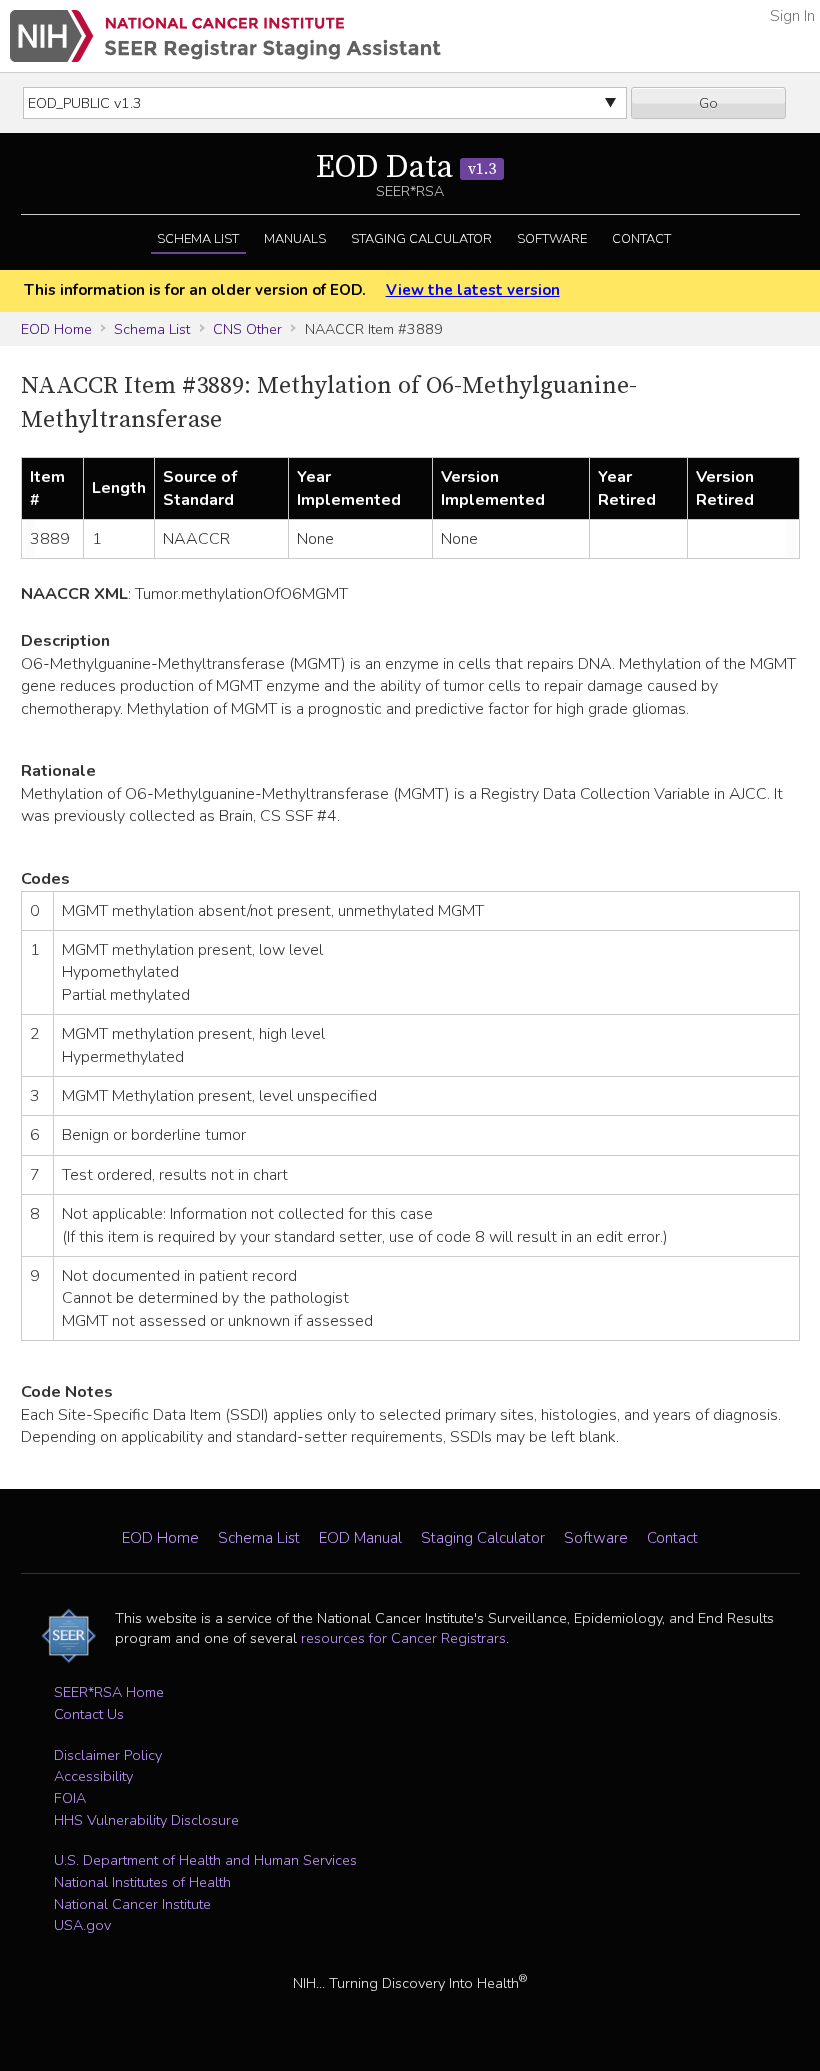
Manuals (295, 239)
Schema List (198, 239)
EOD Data (406, 168)
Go (708, 103)
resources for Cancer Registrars (403, 1638)
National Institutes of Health (142, 1882)
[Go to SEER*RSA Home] (225, 36)
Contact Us (89, 1714)
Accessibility (93, 1776)
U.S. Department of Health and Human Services (205, 1860)
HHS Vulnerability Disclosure (146, 1820)
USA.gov (82, 1925)
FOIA (70, 1798)
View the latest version (472, 290)
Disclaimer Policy (108, 1755)
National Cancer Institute (132, 1904)
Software (552, 239)
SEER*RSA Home (109, 1692)
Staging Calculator (421, 239)
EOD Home (56, 329)
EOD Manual (360, 1538)
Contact (641, 239)
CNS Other (247, 329)
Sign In (792, 16)
